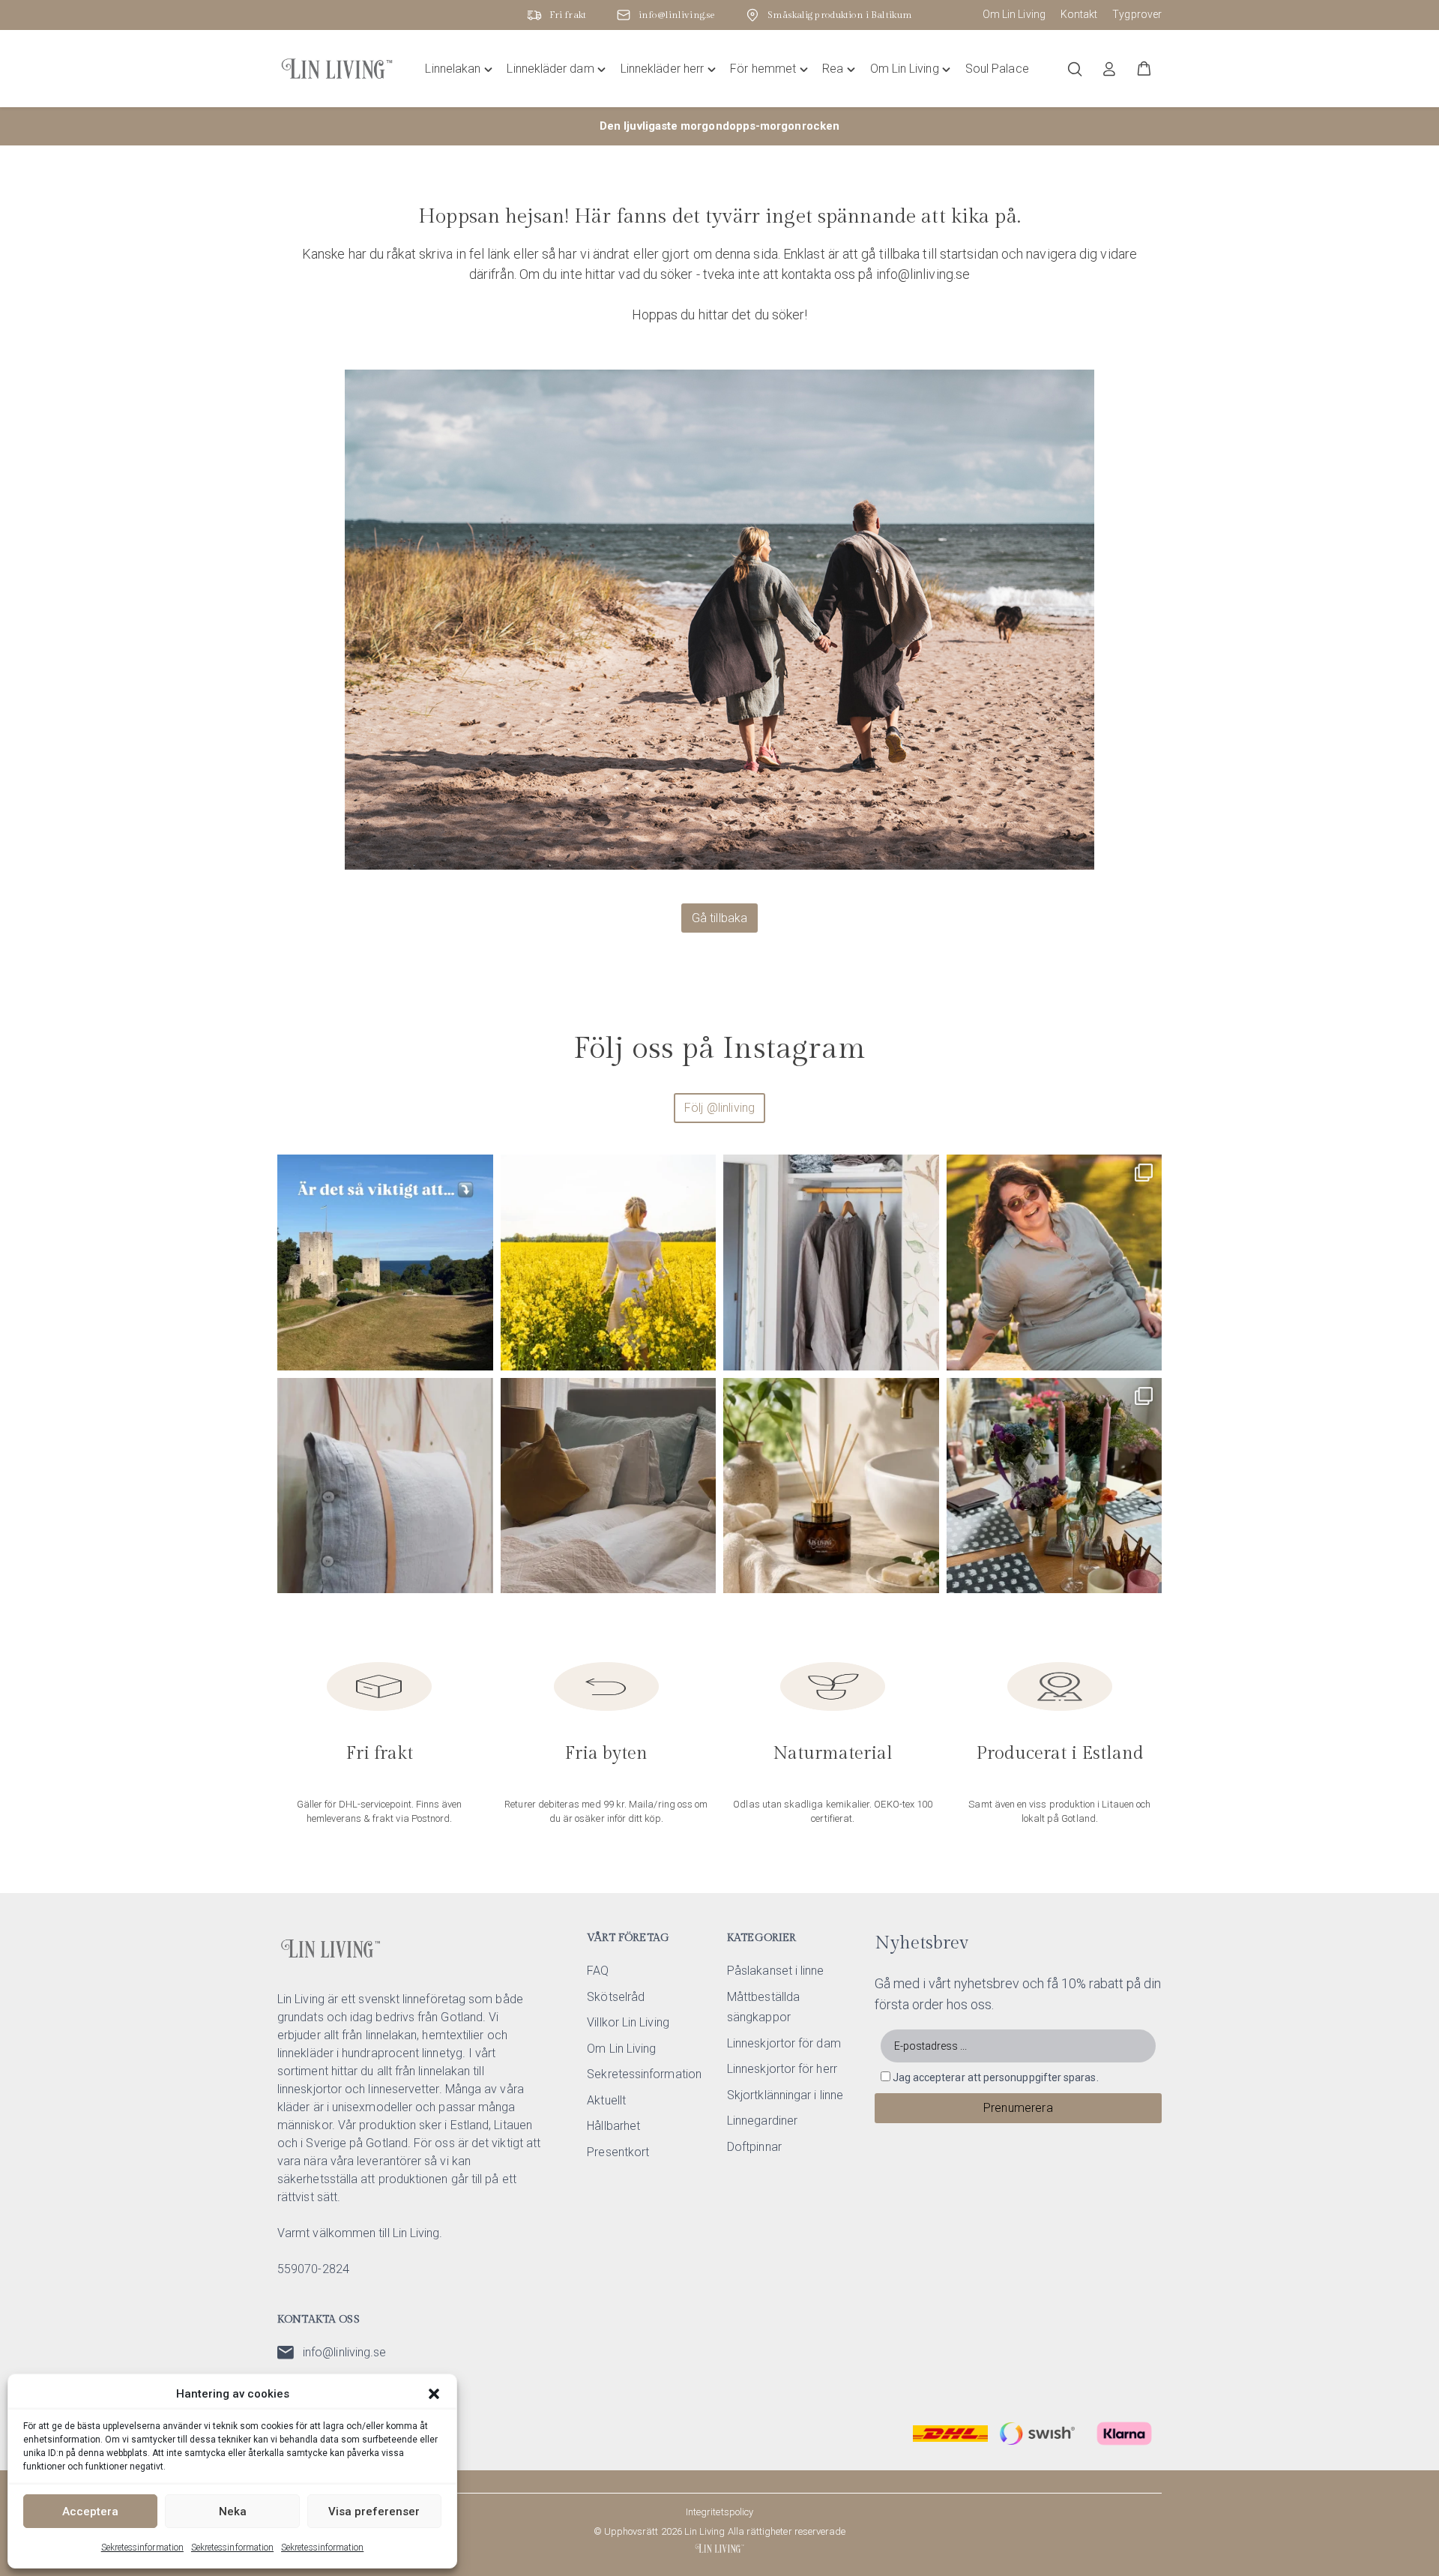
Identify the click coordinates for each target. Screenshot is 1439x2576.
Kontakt (1079, 14)
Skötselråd (616, 1997)
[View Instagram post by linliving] (478, 1352)
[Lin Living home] (337, 69)
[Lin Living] (719, 2548)
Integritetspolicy (719, 2512)
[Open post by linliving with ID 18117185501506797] (609, 1263)
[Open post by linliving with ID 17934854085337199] (1055, 1486)
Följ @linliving (719, 1108)
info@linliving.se (344, 2352)
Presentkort (618, 2152)
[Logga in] (1109, 69)
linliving (383, 1171)
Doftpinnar (754, 2147)
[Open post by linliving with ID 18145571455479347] (831, 1486)
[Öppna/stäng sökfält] (1075, 69)
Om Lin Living (1014, 14)
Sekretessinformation (142, 2548)
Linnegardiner (762, 2121)
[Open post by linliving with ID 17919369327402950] (1055, 1263)
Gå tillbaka (720, 918)
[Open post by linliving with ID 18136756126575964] (831, 1263)
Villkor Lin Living (628, 2022)
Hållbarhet (613, 2126)
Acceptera (90, 2512)
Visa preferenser (374, 2512)
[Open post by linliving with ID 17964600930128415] (609, 1486)
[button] (434, 2394)
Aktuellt (606, 2100)
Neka (233, 2512)
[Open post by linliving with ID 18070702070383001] (385, 1486)
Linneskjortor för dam (784, 2043)
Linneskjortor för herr (782, 2069)
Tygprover (1137, 14)
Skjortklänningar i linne (785, 2095)
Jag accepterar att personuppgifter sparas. (996, 2077)
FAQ (598, 1971)
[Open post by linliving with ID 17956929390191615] (385, 1263)
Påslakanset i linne (776, 1971)
